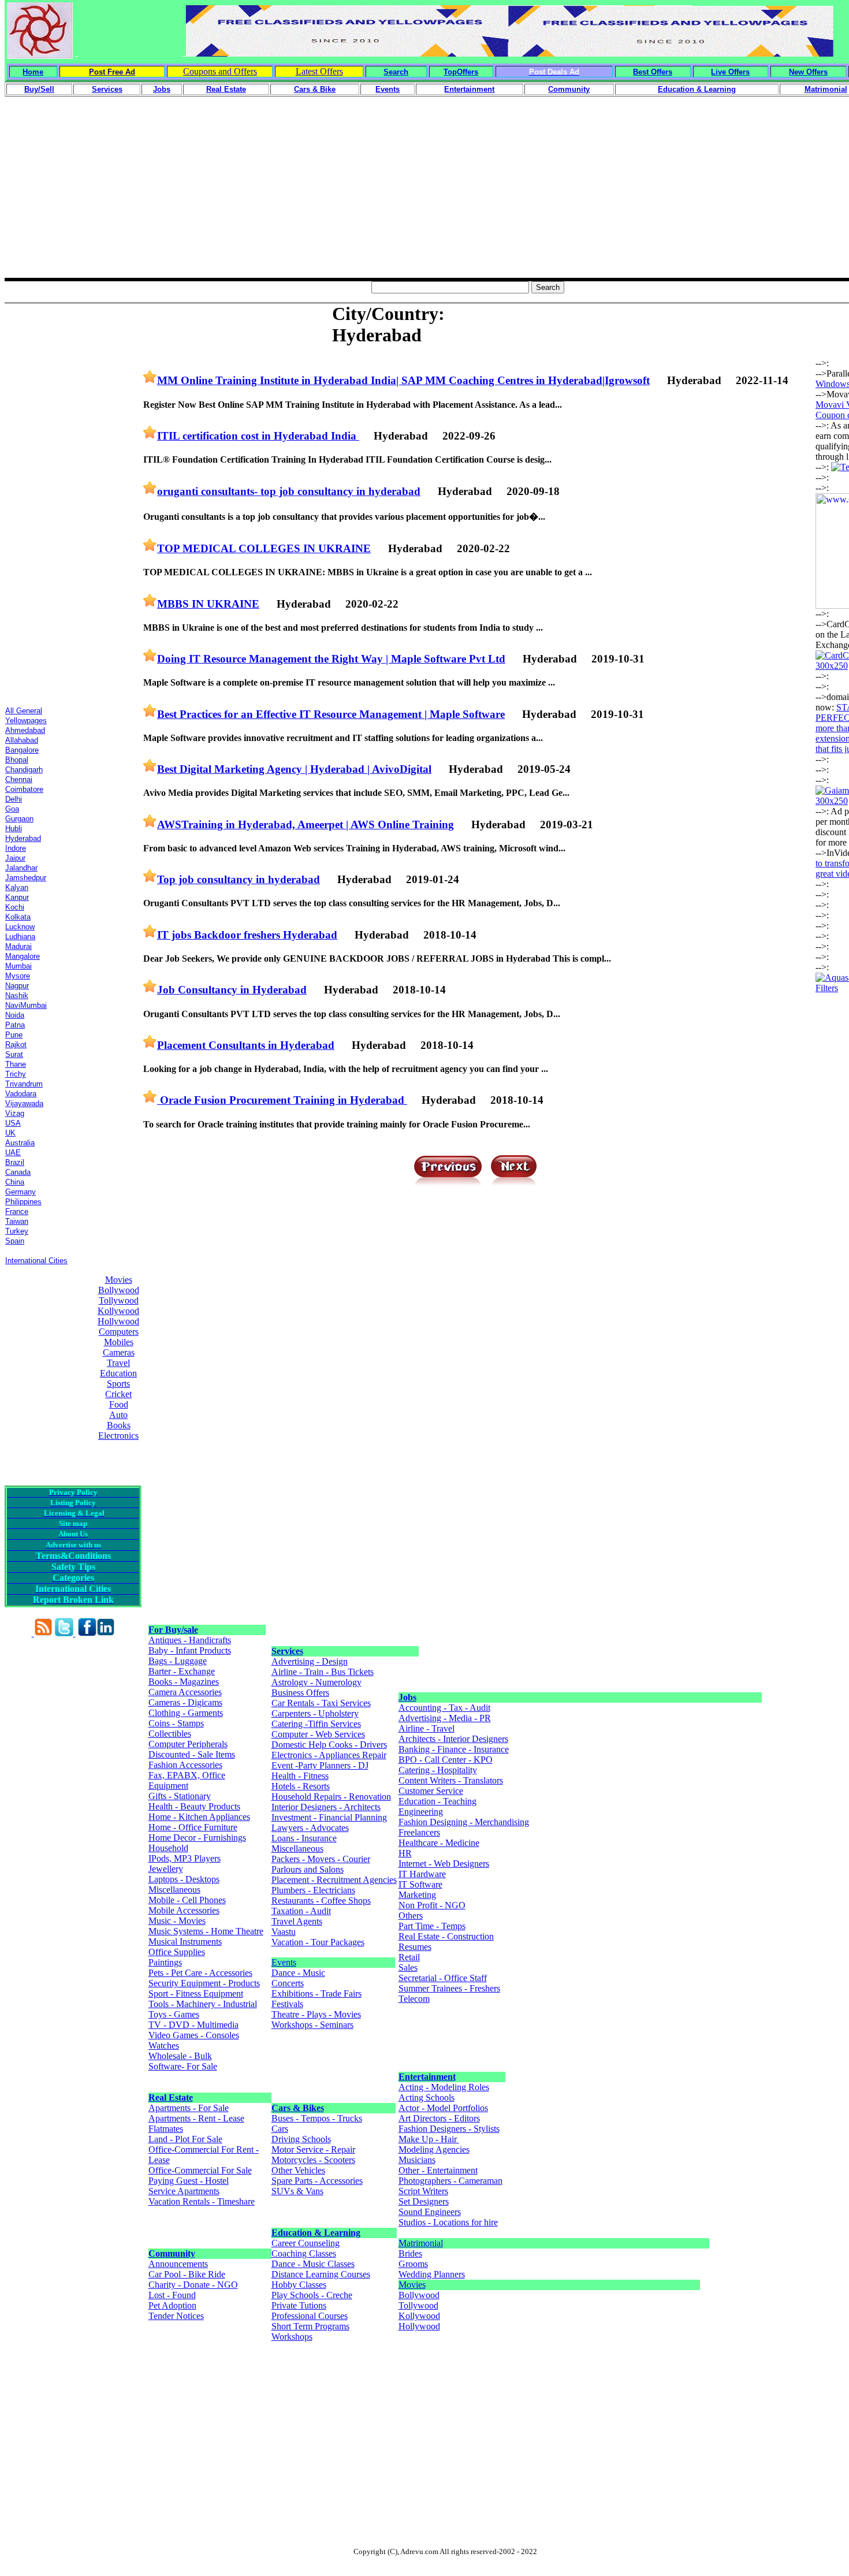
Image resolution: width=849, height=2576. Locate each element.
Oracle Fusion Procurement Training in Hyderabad (282, 1100)
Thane (16, 1064)
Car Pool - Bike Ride (187, 2274)
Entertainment (427, 2077)
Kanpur (17, 897)
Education (118, 1373)
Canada (18, 1172)
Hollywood (118, 1321)
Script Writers (423, 2191)
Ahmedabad (25, 730)
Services (287, 1651)
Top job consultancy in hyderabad (239, 879)
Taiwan (17, 1221)
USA (13, 1123)
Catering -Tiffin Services (316, 1724)
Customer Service (431, 1791)
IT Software (420, 1884)
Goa (12, 809)
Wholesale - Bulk (180, 2056)
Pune (14, 1035)
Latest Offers (319, 71)
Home (33, 72)
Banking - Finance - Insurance (454, 1749)
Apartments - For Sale (189, 2108)
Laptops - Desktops (184, 1879)
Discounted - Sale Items (192, 1754)
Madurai (18, 946)
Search (396, 72)
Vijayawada (24, 1103)
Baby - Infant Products (190, 1650)
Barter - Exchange (182, 1671)
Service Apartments (184, 2191)
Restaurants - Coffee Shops (321, 1901)
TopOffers (461, 72)
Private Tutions (299, 2305)
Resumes (415, 1947)
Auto (118, 1415)
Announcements (178, 2264)
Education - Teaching (437, 1801)
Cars (280, 2129)
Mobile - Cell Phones (187, 1900)
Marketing (417, 1895)
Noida (15, 1015)
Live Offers (730, 72)
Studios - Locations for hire (448, 2222)
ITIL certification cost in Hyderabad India (258, 436)
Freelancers (419, 1832)
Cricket (118, 1394)
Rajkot (16, 1045)
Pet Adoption (172, 2305)
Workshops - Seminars (312, 2025)
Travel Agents (297, 1921)
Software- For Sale (183, 2066)
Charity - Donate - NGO (193, 2285)
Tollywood (119, 1300)
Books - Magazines (184, 1682)
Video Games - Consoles (194, 2035)
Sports (118, 1384)
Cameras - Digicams (185, 1702)
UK (10, 1133)
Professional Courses (310, 2316)
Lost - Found (172, 2295)
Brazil (15, 1162)
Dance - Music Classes (313, 2264)
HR (405, 1853)
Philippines (23, 1202)
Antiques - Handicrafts (190, 1640)
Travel (118, 1363)
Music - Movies (177, 1921)
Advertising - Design (310, 1661)
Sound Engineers (430, 2212)
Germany (21, 1192)
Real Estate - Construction (446, 1936)
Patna (15, 1025)
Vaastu (284, 1932)
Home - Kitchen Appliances (199, 1817)
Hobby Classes (299, 2285)
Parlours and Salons (308, 1869)
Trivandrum (24, 1084)
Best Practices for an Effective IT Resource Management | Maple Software (331, 714)
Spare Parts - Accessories (317, 2181)
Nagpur (17, 986)
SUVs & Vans (297, 2191)
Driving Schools (301, 2139)
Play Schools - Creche (312, 2295)
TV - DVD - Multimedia (193, 2025)
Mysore (18, 976)
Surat (14, 1054)
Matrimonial (421, 2243)
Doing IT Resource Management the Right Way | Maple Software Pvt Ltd (331, 659)
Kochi (15, 907)
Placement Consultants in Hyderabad (246, 1045)
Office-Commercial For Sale (200, 2170)
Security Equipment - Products (204, 1983)
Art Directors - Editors (439, 2118)
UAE (13, 1153)
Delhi (14, 799)
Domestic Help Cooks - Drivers (329, 1745)
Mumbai (18, 966)
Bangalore (22, 750)
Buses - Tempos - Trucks (317, 2118)
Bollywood (119, 1290)
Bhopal (17, 760)
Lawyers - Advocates (310, 1828)
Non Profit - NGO (432, 1905)
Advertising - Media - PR (445, 1718)
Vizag (15, 1113)
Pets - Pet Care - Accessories (200, 1973)
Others (411, 1916)
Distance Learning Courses (321, 2274)
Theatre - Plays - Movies (316, 2014)
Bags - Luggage (178, 1661)
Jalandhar (21, 868)
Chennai (19, 779)
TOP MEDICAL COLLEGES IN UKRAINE (264, 548)
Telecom (414, 1999)
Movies (119, 1280)
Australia (20, 1143)
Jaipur (15, 858)
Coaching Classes (304, 2253)
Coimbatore (24, 789)
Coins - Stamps (176, 1723)
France (17, 1211)
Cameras (119, 1352)
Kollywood (118, 1311)
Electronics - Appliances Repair (329, 1755)
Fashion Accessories (185, 1765)
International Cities (36, 1261)
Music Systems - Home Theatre (206, 1931)
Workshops (292, 2337)
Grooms (413, 2264)
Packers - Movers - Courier (321, 1859)
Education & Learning (316, 2233)
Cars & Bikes (298, 2108)
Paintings (165, 1962)
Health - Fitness (300, 1776)
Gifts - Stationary (180, 1796)
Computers (119, 1332)
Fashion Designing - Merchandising (464, 1822)
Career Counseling (306, 2243)
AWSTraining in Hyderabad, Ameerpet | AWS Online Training (306, 824)
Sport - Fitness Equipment (196, 1994)
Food (119, 1404)
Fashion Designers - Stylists (449, 2129)
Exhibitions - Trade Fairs (316, 1994)
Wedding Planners (432, 2274)
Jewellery (166, 1869)
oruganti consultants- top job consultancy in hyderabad (289, 491)
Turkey (17, 1231)
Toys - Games (174, 2014)
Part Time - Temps (432, 1926)
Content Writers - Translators (451, 1780)
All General (24, 711)
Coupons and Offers (220, 71)
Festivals (287, 2004)
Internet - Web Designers (444, 1864)
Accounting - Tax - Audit (444, 1708)
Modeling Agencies (434, 2149)
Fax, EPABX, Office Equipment (187, 1780)
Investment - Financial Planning (329, 1817)
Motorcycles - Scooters (313, 2160)
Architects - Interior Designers (453, 1739)
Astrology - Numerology (316, 1682)
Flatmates (166, 2129)
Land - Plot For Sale (185, 2139)
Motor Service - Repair (313, 2149)
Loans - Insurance (304, 1838)
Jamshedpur (26, 878)
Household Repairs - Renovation (331, 1797)
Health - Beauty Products (194, 1806)
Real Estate (171, 2097)
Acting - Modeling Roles (444, 2087)
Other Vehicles (298, 2170)
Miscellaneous (174, 1890)
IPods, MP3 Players (185, 1858)
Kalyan (17, 887)
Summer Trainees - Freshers (449, 1988)
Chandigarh (24, 770)
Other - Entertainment (438, 2170)
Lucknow (20, 927)
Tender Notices (176, 2316)
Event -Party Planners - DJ (320, 1765)
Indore (16, 848)
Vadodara (21, 1094)
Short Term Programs (310, 2326)
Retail (409, 1957)
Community (172, 2253)
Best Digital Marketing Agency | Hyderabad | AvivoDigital (294, 769)
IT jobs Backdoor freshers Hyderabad (247, 935)
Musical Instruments (185, 1942)
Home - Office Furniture (193, 1827)
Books (119, 1425)
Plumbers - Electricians (313, 1890)
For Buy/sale (173, 1630)
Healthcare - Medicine (439, 1843)
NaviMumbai (26, 1005)
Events (284, 1962)
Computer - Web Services (318, 1734)
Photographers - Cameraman (450, 2181)
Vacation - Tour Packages (318, 1942)
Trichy (16, 1074)
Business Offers (300, 1693)
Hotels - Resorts (301, 1786)
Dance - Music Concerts (298, 1978)
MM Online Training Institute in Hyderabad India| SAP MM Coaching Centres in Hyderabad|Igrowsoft (403, 380)
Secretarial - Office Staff (443, 1978)
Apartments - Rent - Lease (196, 2118)
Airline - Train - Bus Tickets (323, 1672)
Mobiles (119, 1342)
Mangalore (23, 956)
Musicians (417, 2160)
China (15, 1182)
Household (168, 1848)
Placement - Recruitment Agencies (334, 1880)
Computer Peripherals (188, 1744)
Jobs (407, 1697)
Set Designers (424, 2201)
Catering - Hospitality (438, 1770)
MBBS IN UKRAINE (208, 604)
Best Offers (653, 72)
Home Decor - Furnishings (197, 1838)
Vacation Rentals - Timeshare (202, 2201)
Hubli (14, 829)
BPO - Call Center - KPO (446, 1760)
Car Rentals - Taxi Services (321, 1703)
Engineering (421, 1812)
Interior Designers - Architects (326, 1807)
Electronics (118, 1436)
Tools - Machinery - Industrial (203, 2004)
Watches (164, 2045)
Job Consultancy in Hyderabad (232, 990)
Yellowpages (26, 721)
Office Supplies (177, 1952)
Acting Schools (427, 2097)
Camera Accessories (185, 1692)
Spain (15, 1241)
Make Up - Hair (429, 2139)
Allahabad (22, 740)
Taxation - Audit (301, 1911)
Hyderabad (23, 838)
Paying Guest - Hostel (189, 2181)
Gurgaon (19, 819)
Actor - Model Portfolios (443, 2108)
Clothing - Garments (186, 1713)
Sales (408, 1968)
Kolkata (18, 917)
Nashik (17, 995)
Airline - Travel (427, 1728)
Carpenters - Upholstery (315, 1713)
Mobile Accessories (184, 1910)
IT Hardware (422, 1874)
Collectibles (170, 1734)
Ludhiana (20, 937)
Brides (410, 2253)
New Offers (808, 72)
